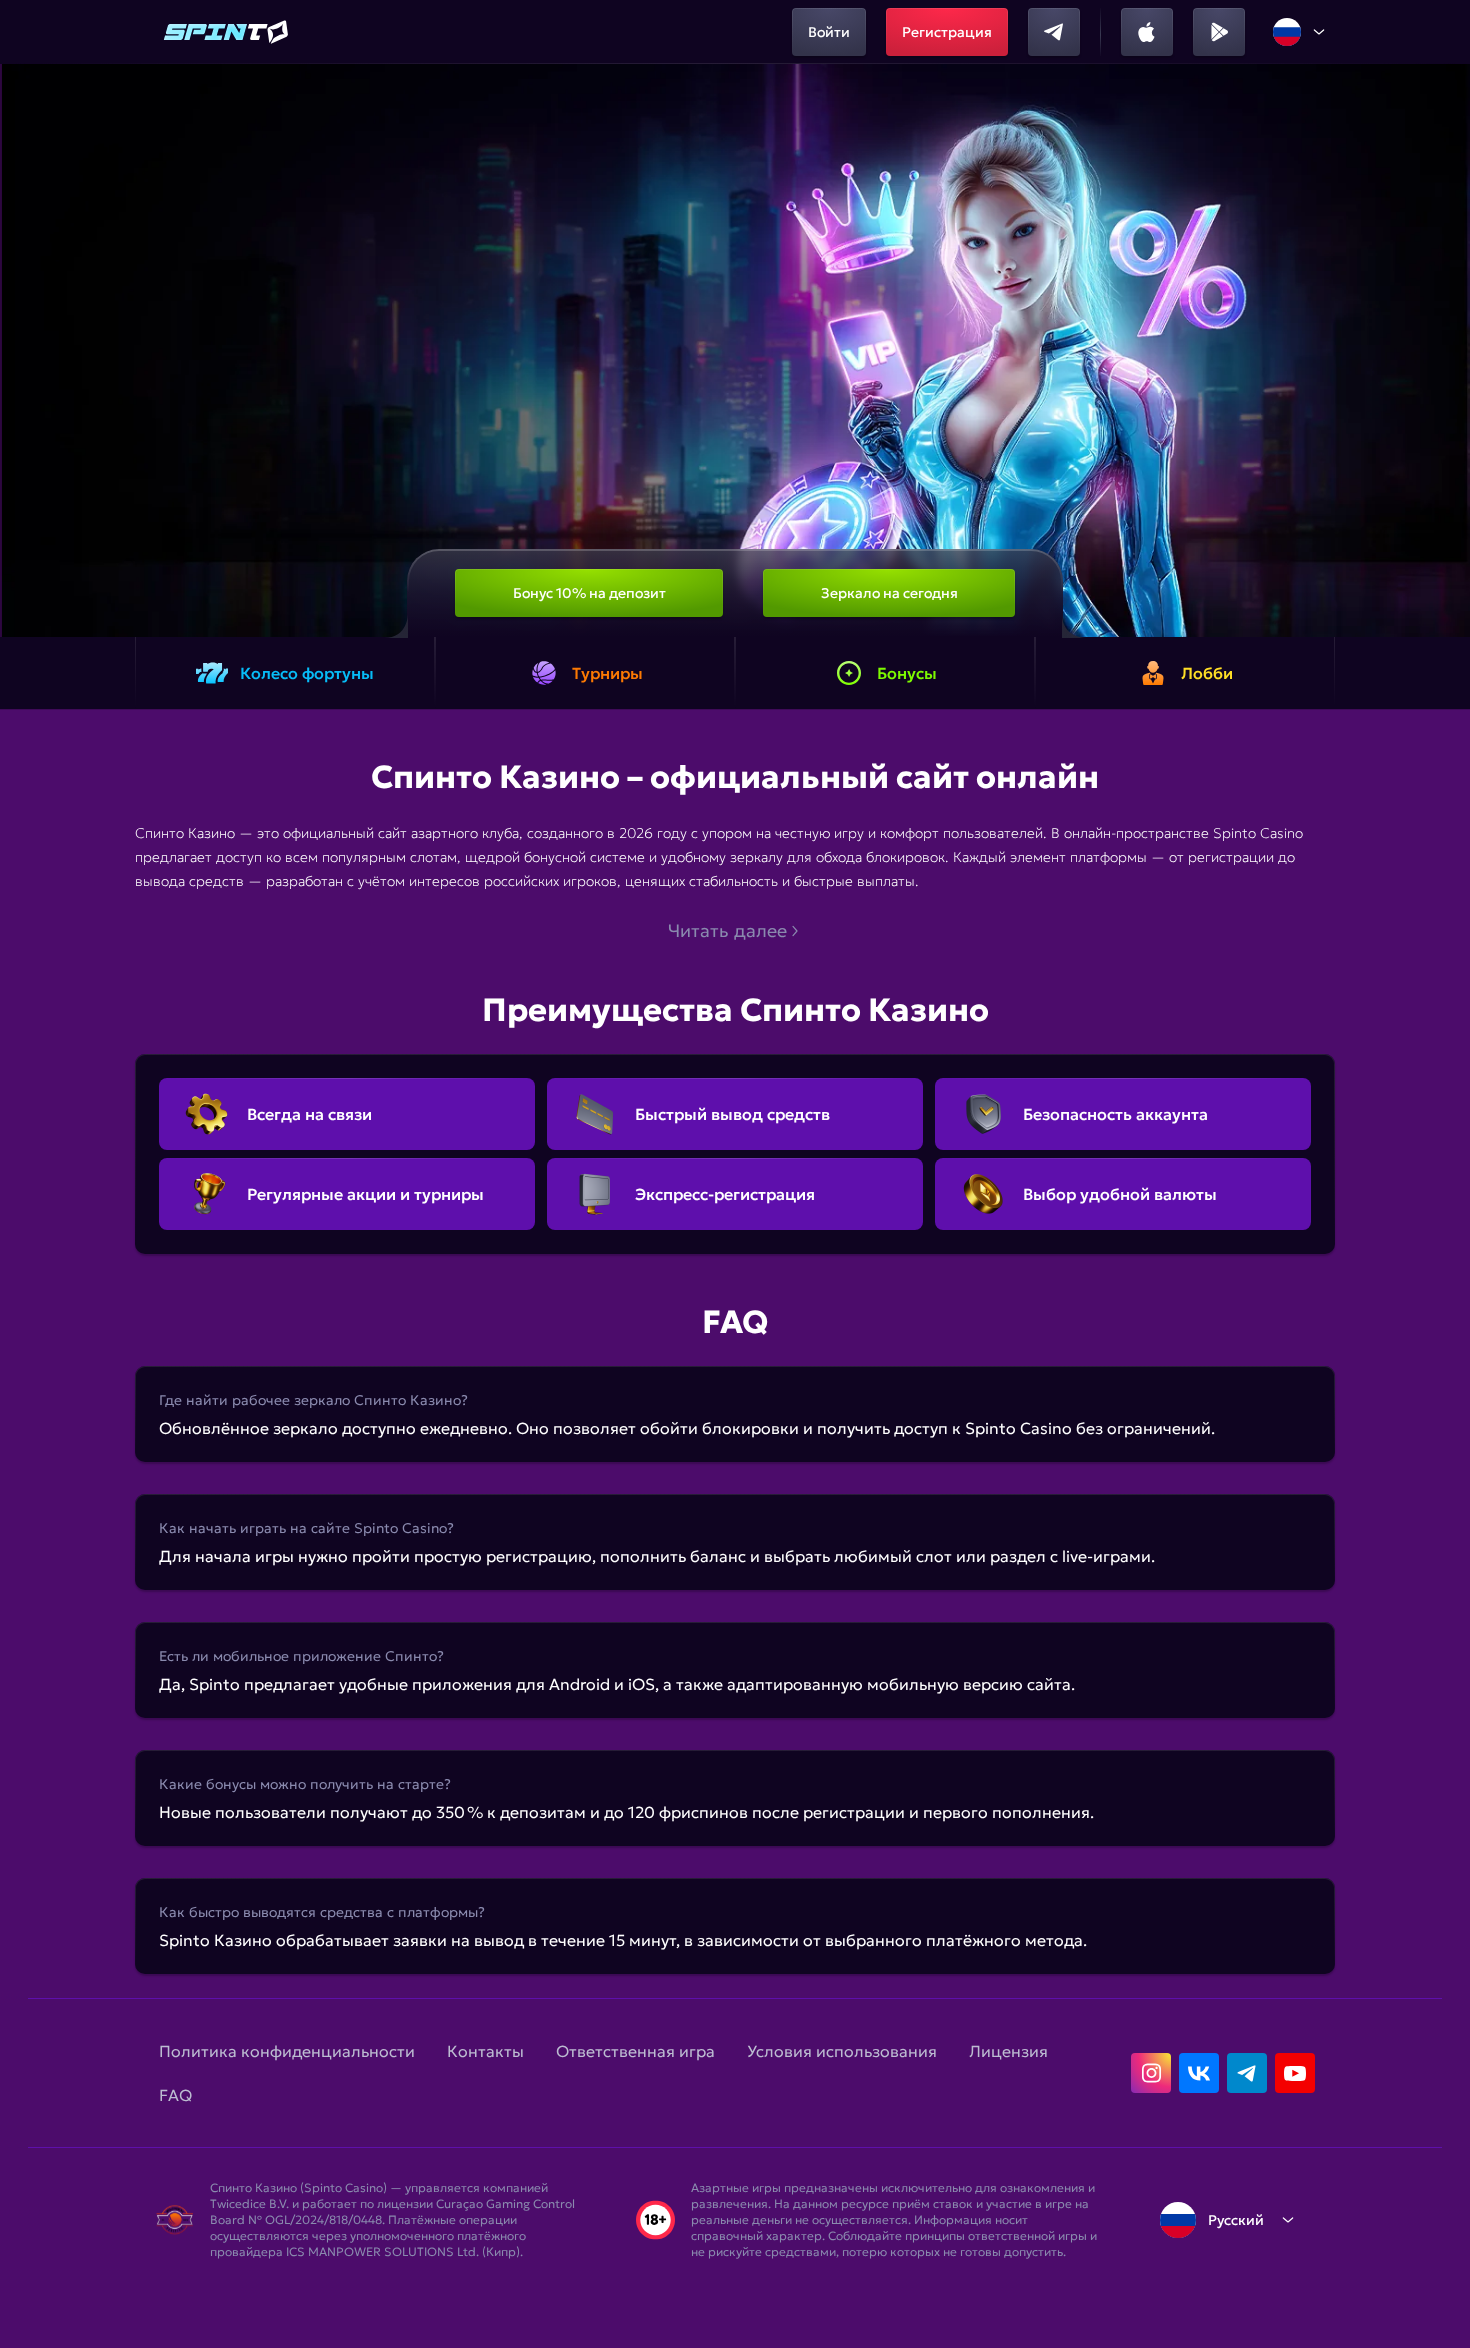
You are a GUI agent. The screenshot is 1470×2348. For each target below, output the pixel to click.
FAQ (175, 2095)
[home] (227, 32)
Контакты (485, 2051)
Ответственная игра (635, 2051)
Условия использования (842, 2051)
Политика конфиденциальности (287, 2051)
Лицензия (1008, 2051)
